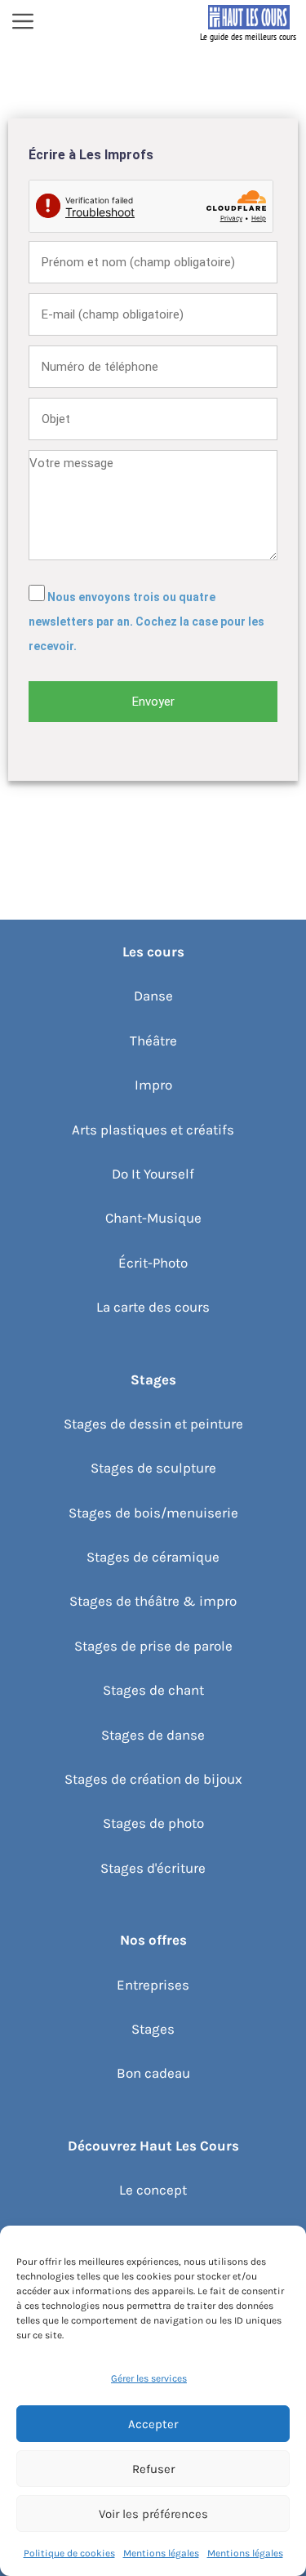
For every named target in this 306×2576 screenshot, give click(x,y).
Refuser (153, 2469)
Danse (153, 996)
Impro (153, 1085)
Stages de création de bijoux (153, 1779)
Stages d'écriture (153, 1868)
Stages (153, 2029)
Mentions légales (161, 2553)
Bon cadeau (153, 2073)
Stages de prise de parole (153, 1646)
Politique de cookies (69, 2553)
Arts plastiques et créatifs (153, 1130)
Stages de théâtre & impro (153, 1601)
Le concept (153, 2190)
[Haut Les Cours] (249, 23)
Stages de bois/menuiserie (153, 1513)
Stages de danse (153, 1735)
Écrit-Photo (153, 1263)
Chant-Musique (153, 1218)
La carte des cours (153, 1307)
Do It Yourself (153, 1174)
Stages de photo (153, 1823)
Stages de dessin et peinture (153, 1424)
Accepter (153, 2424)
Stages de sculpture (153, 1468)
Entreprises (153, 1985)
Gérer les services (149, 2378)
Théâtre (153, 1041)
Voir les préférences (153, 2514)
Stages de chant (153, 1690)
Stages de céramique (153, 1557)
